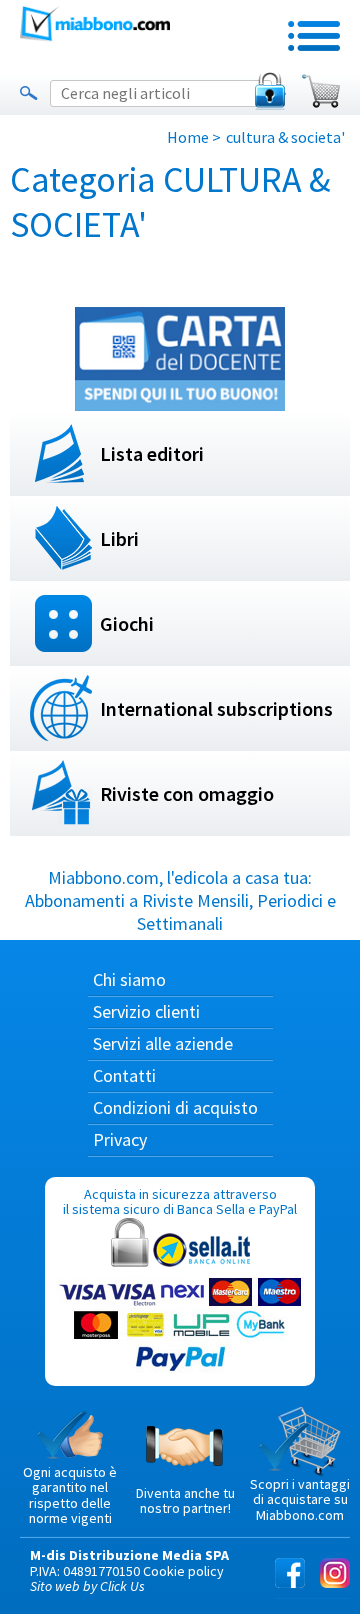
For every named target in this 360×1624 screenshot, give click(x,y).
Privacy (120, 1139)
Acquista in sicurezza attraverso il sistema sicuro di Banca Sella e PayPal (180, 1201)
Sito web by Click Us (87, 1586)
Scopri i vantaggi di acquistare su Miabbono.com (300, 1499)
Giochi (127, 623)
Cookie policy (183, 1571)
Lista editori (152, 453)
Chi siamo (129, 979)
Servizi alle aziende (163, 1043)
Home (188, 137)
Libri (119, 538)
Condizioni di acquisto (175, 1107)
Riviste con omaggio (187, 793)
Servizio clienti (146, 1011)
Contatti (124, 1075)
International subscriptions (216, 708)
